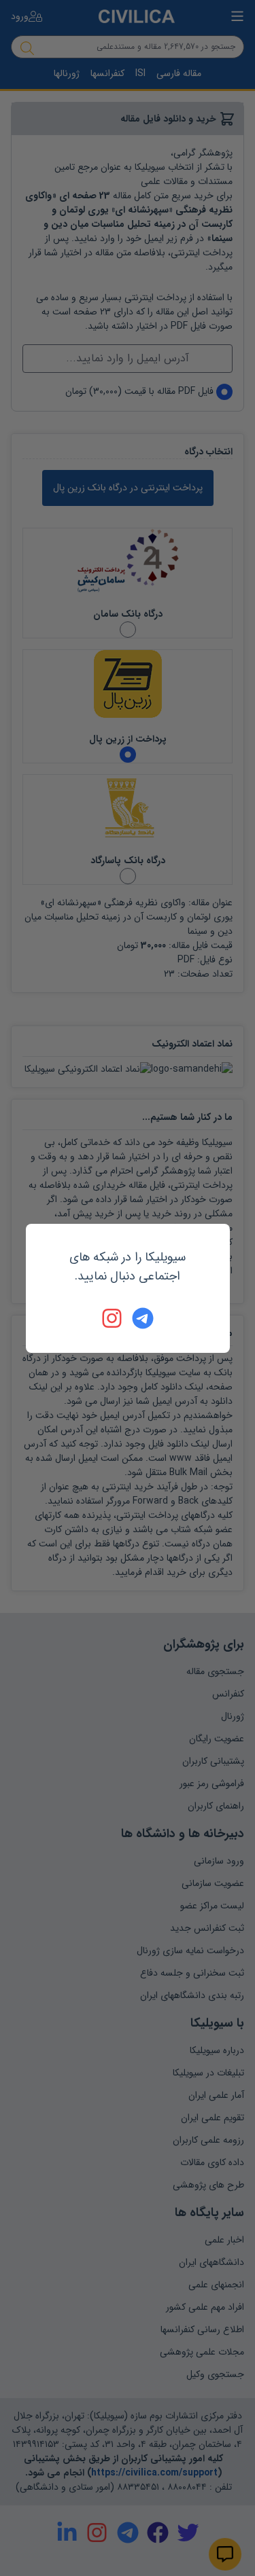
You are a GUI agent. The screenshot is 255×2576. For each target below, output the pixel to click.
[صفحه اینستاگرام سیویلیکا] (113, 1318)
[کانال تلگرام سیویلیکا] (143, 1318)
